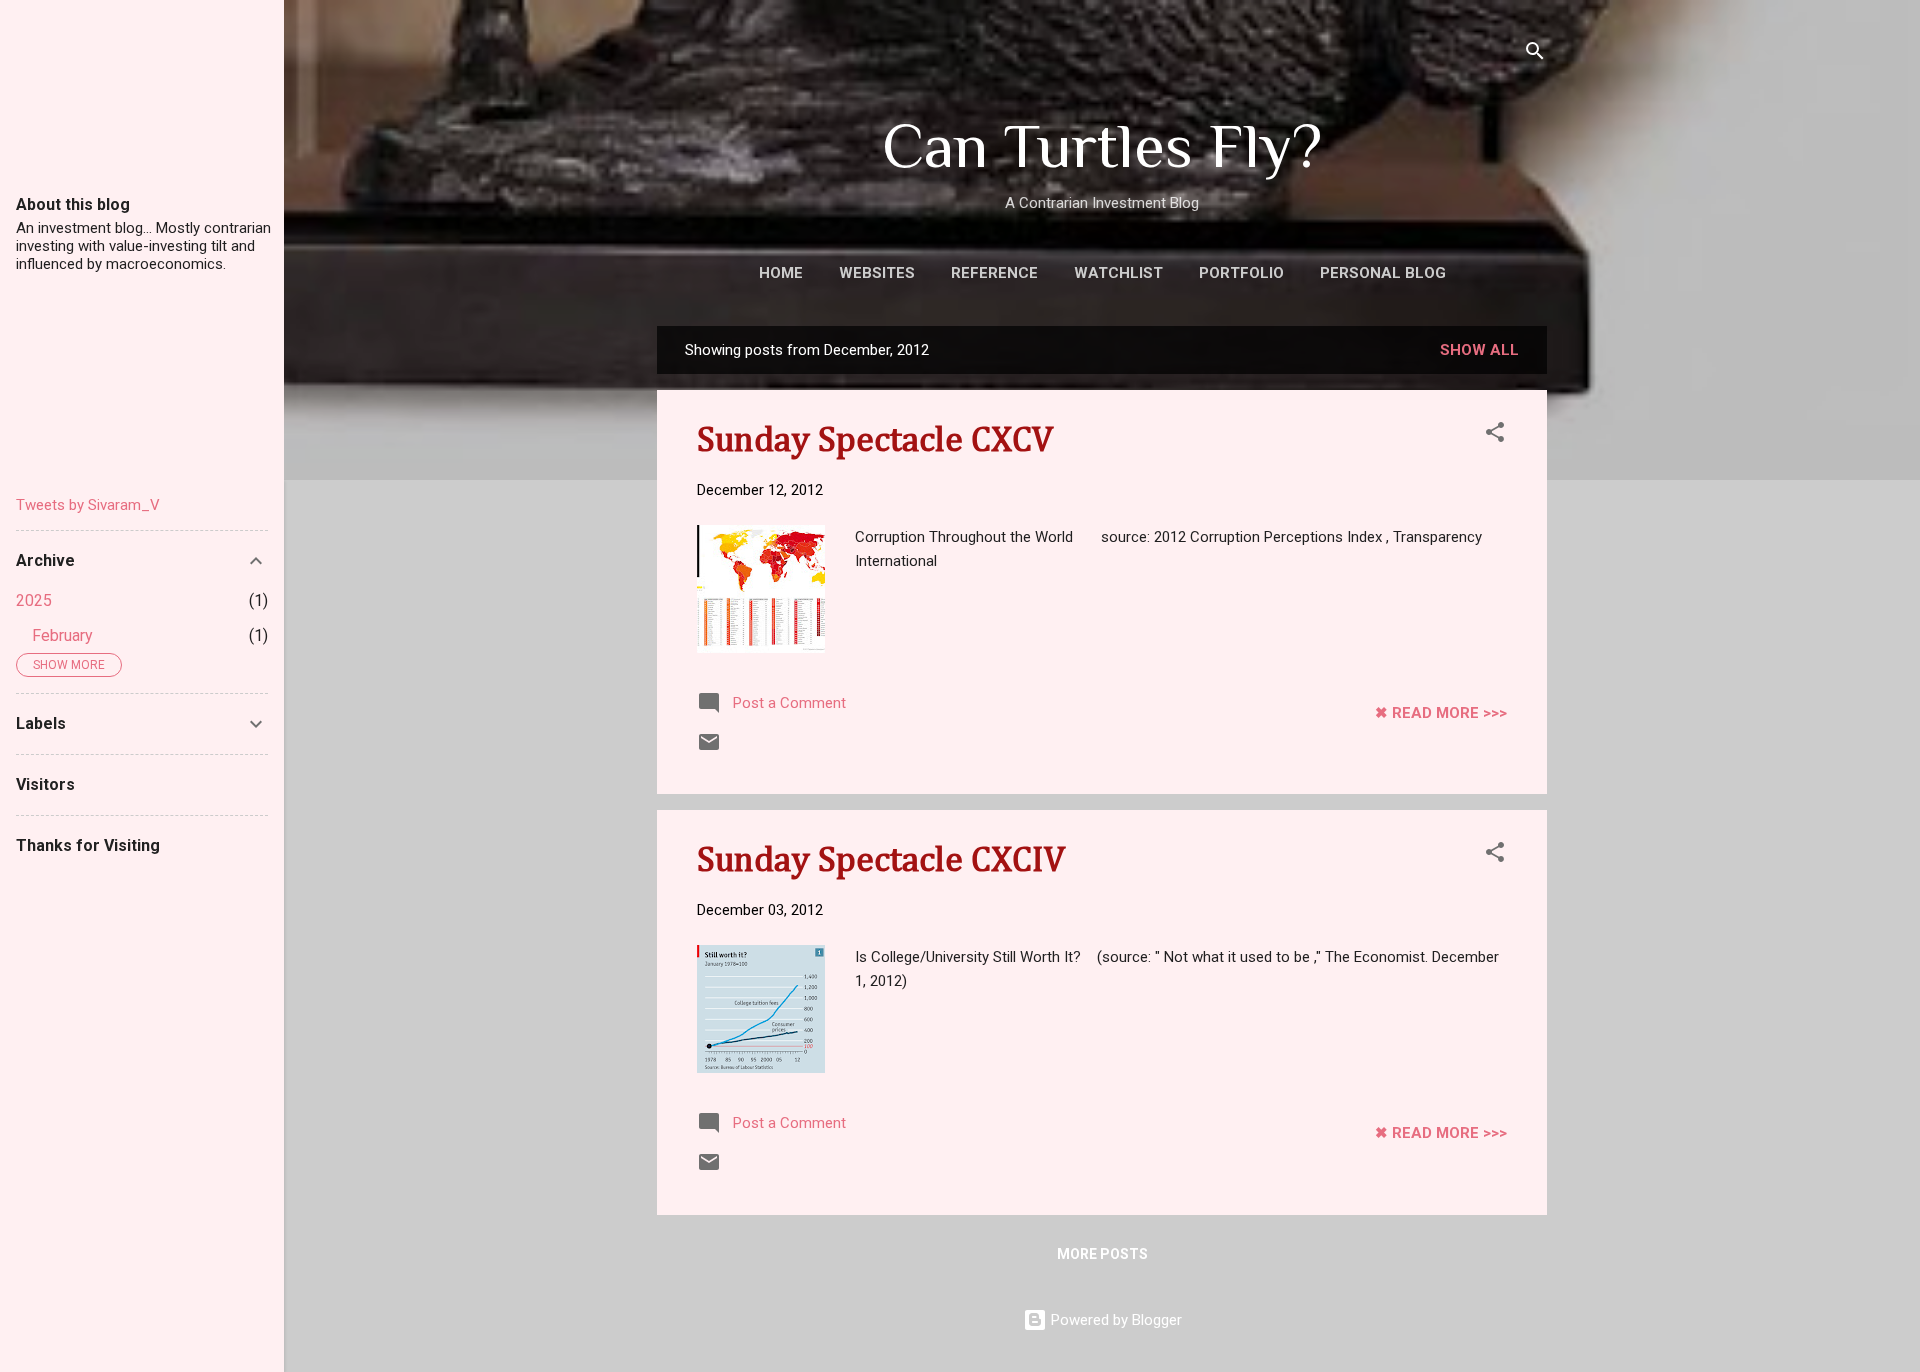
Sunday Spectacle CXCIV (881, 861)
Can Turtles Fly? (1102, 145)
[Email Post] (709, 749)
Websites (877, 273)
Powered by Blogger (1114, 1320)
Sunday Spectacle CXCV (875, 441)
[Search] (1535, 54)
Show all (1479, 350)
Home (781, 273)
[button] (1495, 435)
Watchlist (1118, 273)
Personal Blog (1383, 273)
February (62, 635)
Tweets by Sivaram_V (88, 505)
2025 (34, 600)
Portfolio (1241, 273)
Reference (994, 273)
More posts (1102, 1254)
